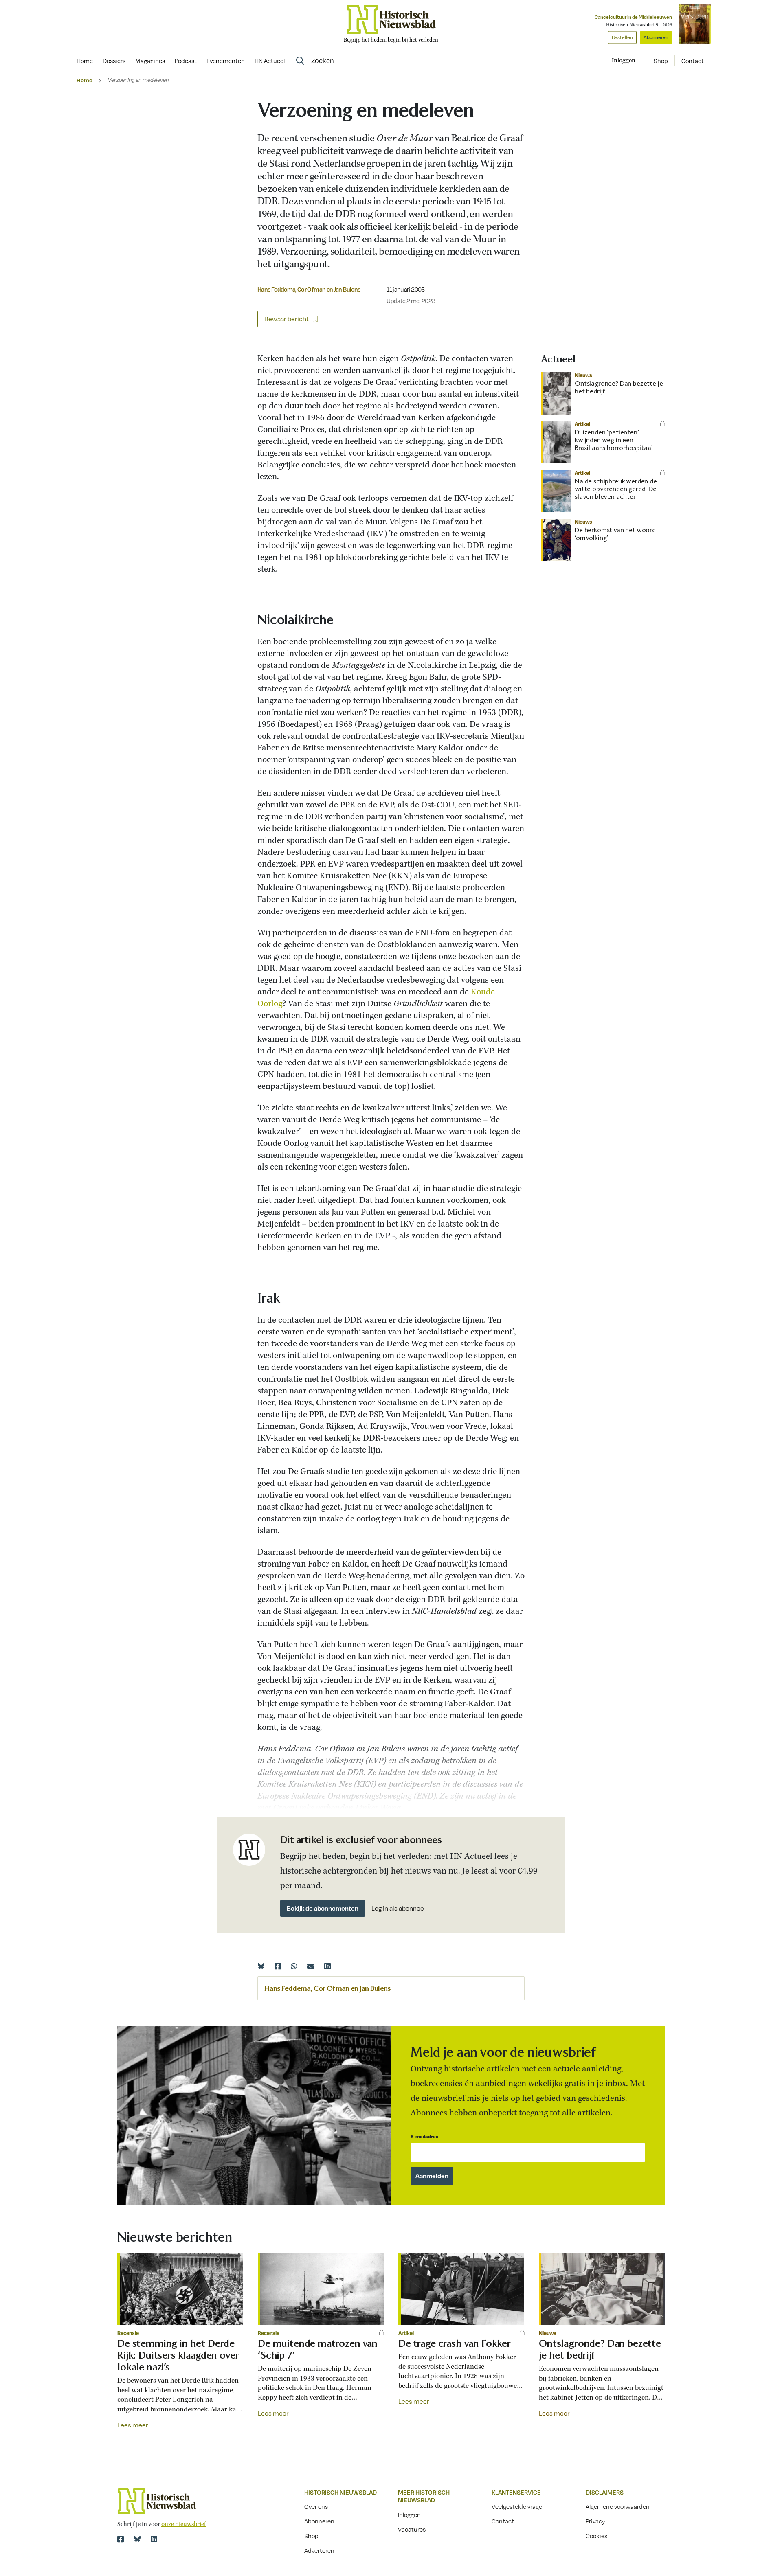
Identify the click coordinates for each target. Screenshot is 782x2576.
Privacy (595, 2521)
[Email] (311, 1966)
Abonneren (656, 37)
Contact (693, 61)
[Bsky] (137, 2539)
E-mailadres (424, 2136)
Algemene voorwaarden (618, 2506)
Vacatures (412, 2529)
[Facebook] (278, 1966)
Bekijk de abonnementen (323, 1908)
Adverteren (319, 2550)
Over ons (316, 2506)
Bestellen (622, 37)
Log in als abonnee (398, 1908)
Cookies (596, 2536)
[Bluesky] (261, 1966)
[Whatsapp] (294, 1966)
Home (85, 80)
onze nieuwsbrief (184, 2524)
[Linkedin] (327, 1966)
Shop (661, 61)
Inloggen (409, 2515)
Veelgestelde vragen (519, 2506)
